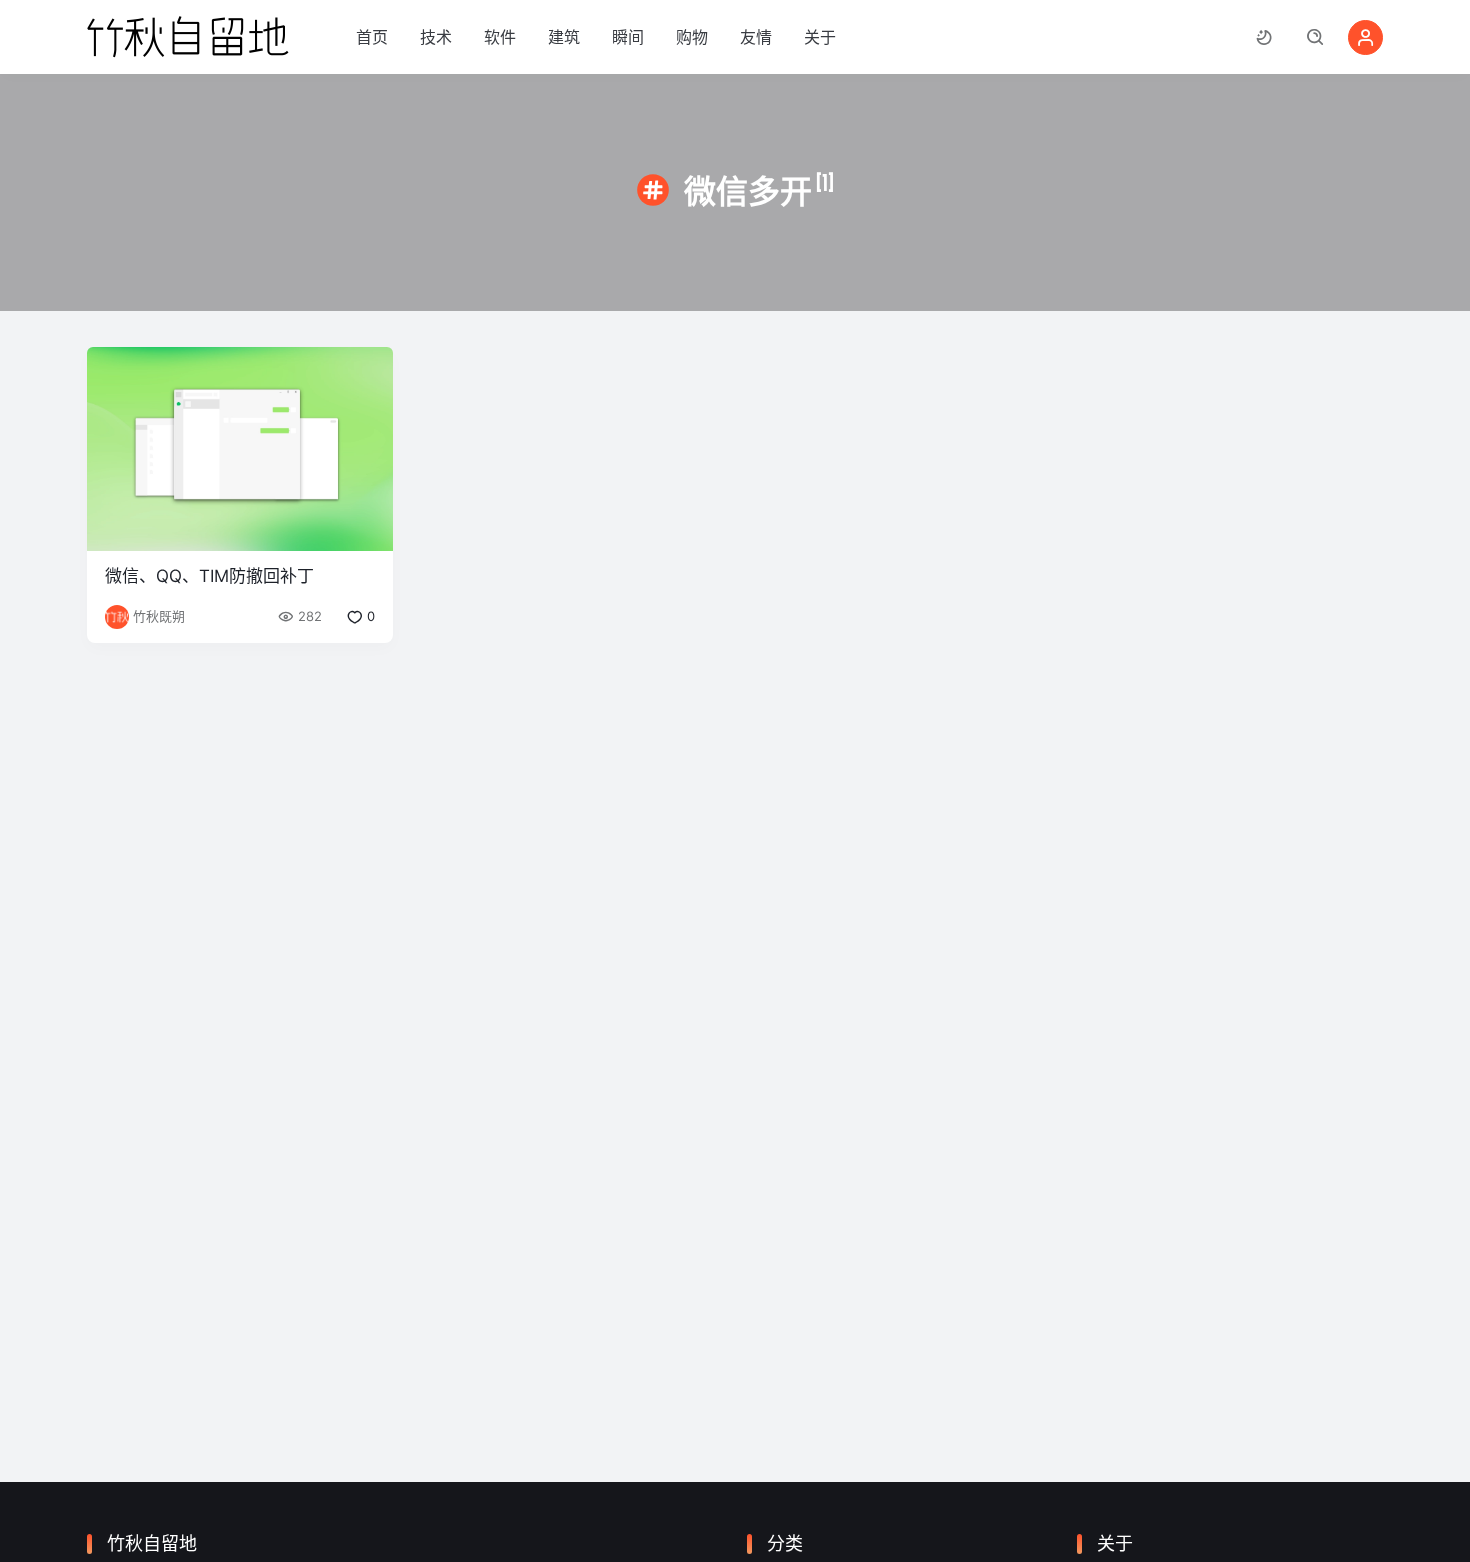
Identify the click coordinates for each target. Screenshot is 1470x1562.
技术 (436, 37)
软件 (500, 37)
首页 (372, 37)
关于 (820, 37)
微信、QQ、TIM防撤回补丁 (209, 576)
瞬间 (628, 37)
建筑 (564, 37)
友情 (756, 37)
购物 (692, 37)
